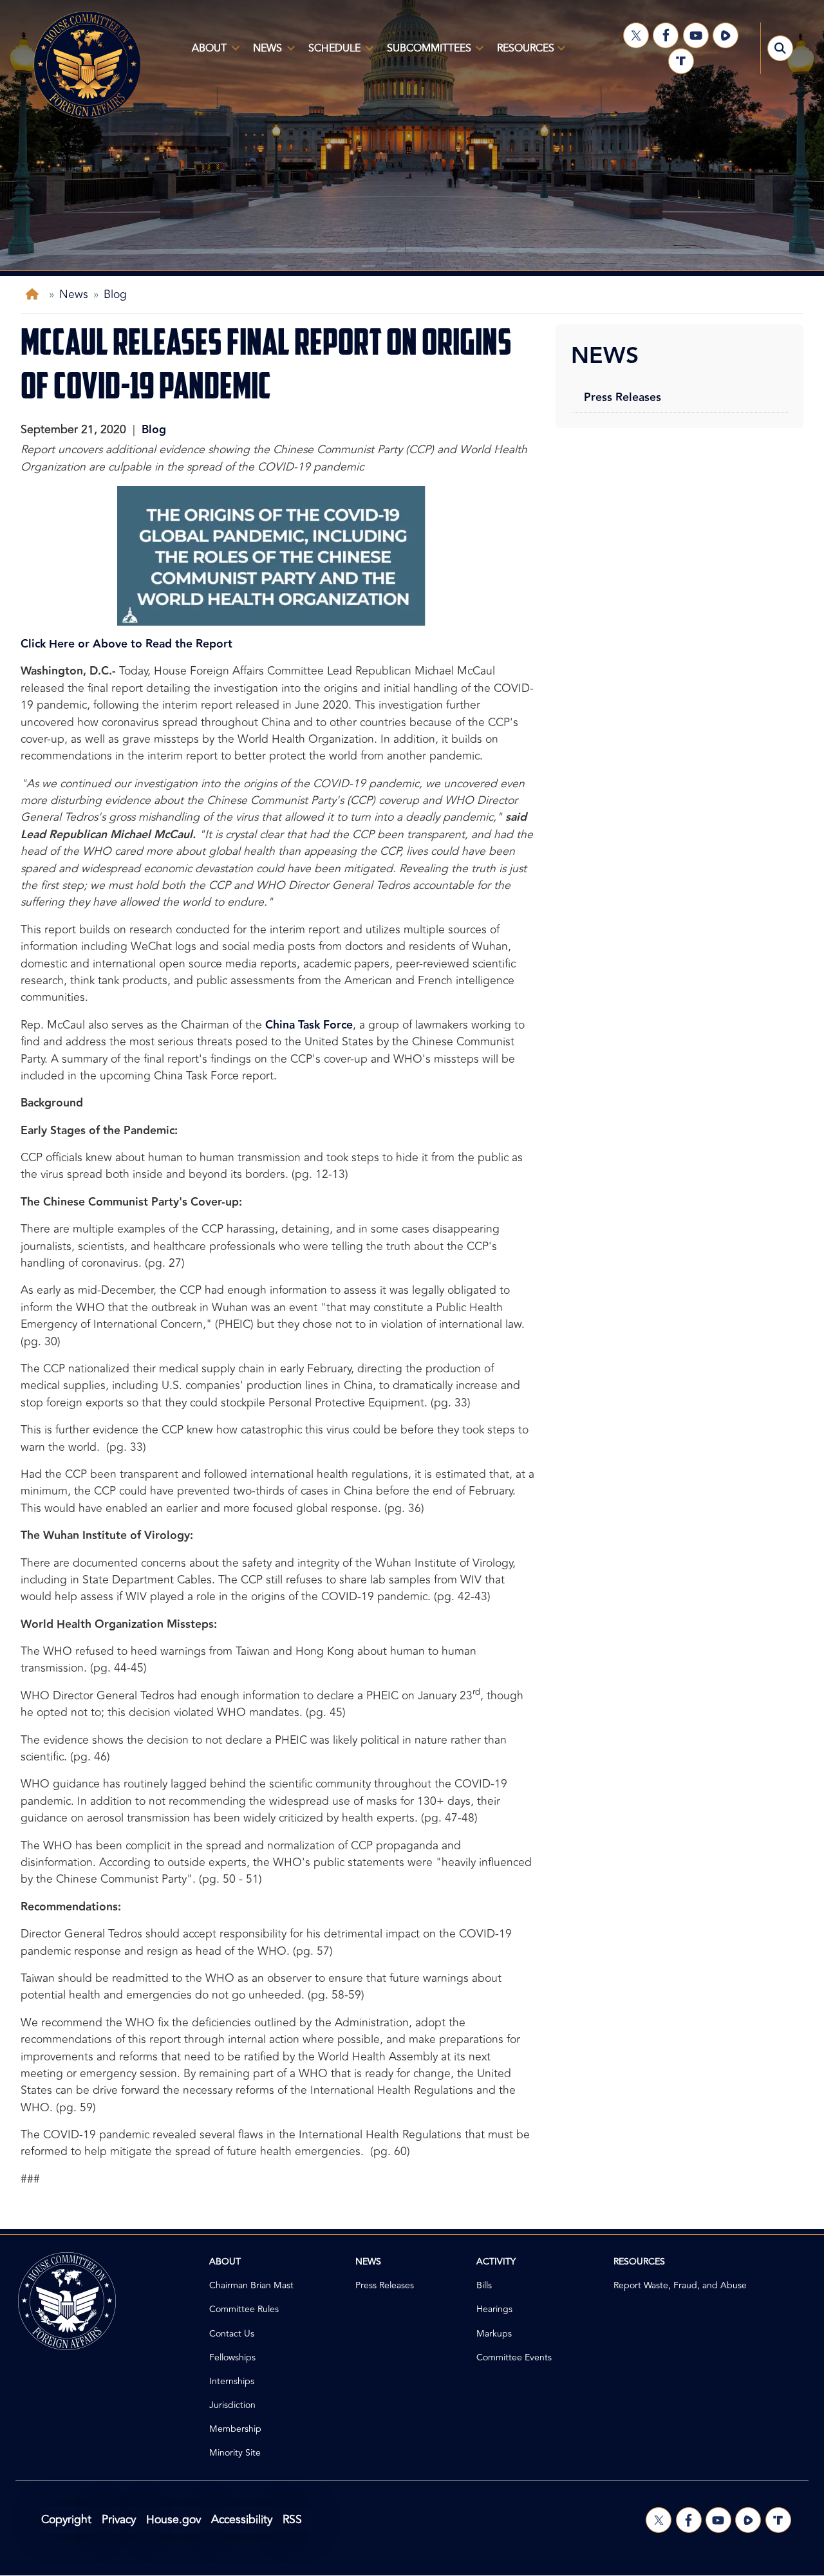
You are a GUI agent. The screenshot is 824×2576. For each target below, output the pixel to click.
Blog (115, 294)
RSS (292, 2520)
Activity (496, 2262)
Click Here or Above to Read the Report (126, 644)
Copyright (66, 2520)
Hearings (494, 2309)
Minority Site (235, 2453)
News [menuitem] (264, 53)
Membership (235, 2429)
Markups (494, 2334)
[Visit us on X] (636, 35)
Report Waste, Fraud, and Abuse (680, 2285)
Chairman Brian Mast (251, 2285)
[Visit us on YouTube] (696, 35)
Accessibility (242, 2520)
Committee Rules (244, 2309)
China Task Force (309, 1025)
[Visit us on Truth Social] (681, 61)
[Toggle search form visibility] (780, 48)
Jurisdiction (232, 2405)
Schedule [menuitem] (331, 53)
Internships (232, 2381)
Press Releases (623, 397)
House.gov (173, 2520)
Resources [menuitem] (522, 53)
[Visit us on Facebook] (666, 35)
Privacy (119, 2520)
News (74, 294)
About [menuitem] (205, 53)
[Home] (35, 294)
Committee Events (514, 2357)
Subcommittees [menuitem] (425, 53)
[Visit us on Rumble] (726, 35)
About (225, 2262)
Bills (484, 2285)
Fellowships (232, 2357)
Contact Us (232, 2334)
